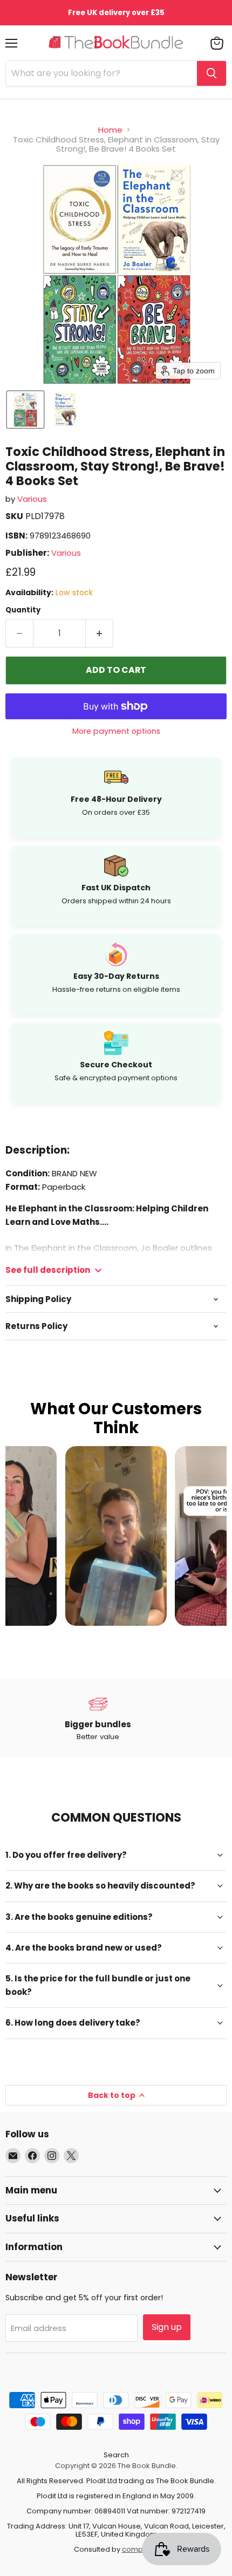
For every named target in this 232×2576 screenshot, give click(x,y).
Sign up (167, 2327)
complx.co (140, 2549)
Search (116, 2455)
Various (32, 499)
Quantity (23, 610)
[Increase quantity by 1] (100, 633)
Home (110, 130)
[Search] (211, 73)
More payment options (116, 731)
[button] (25, 410)
